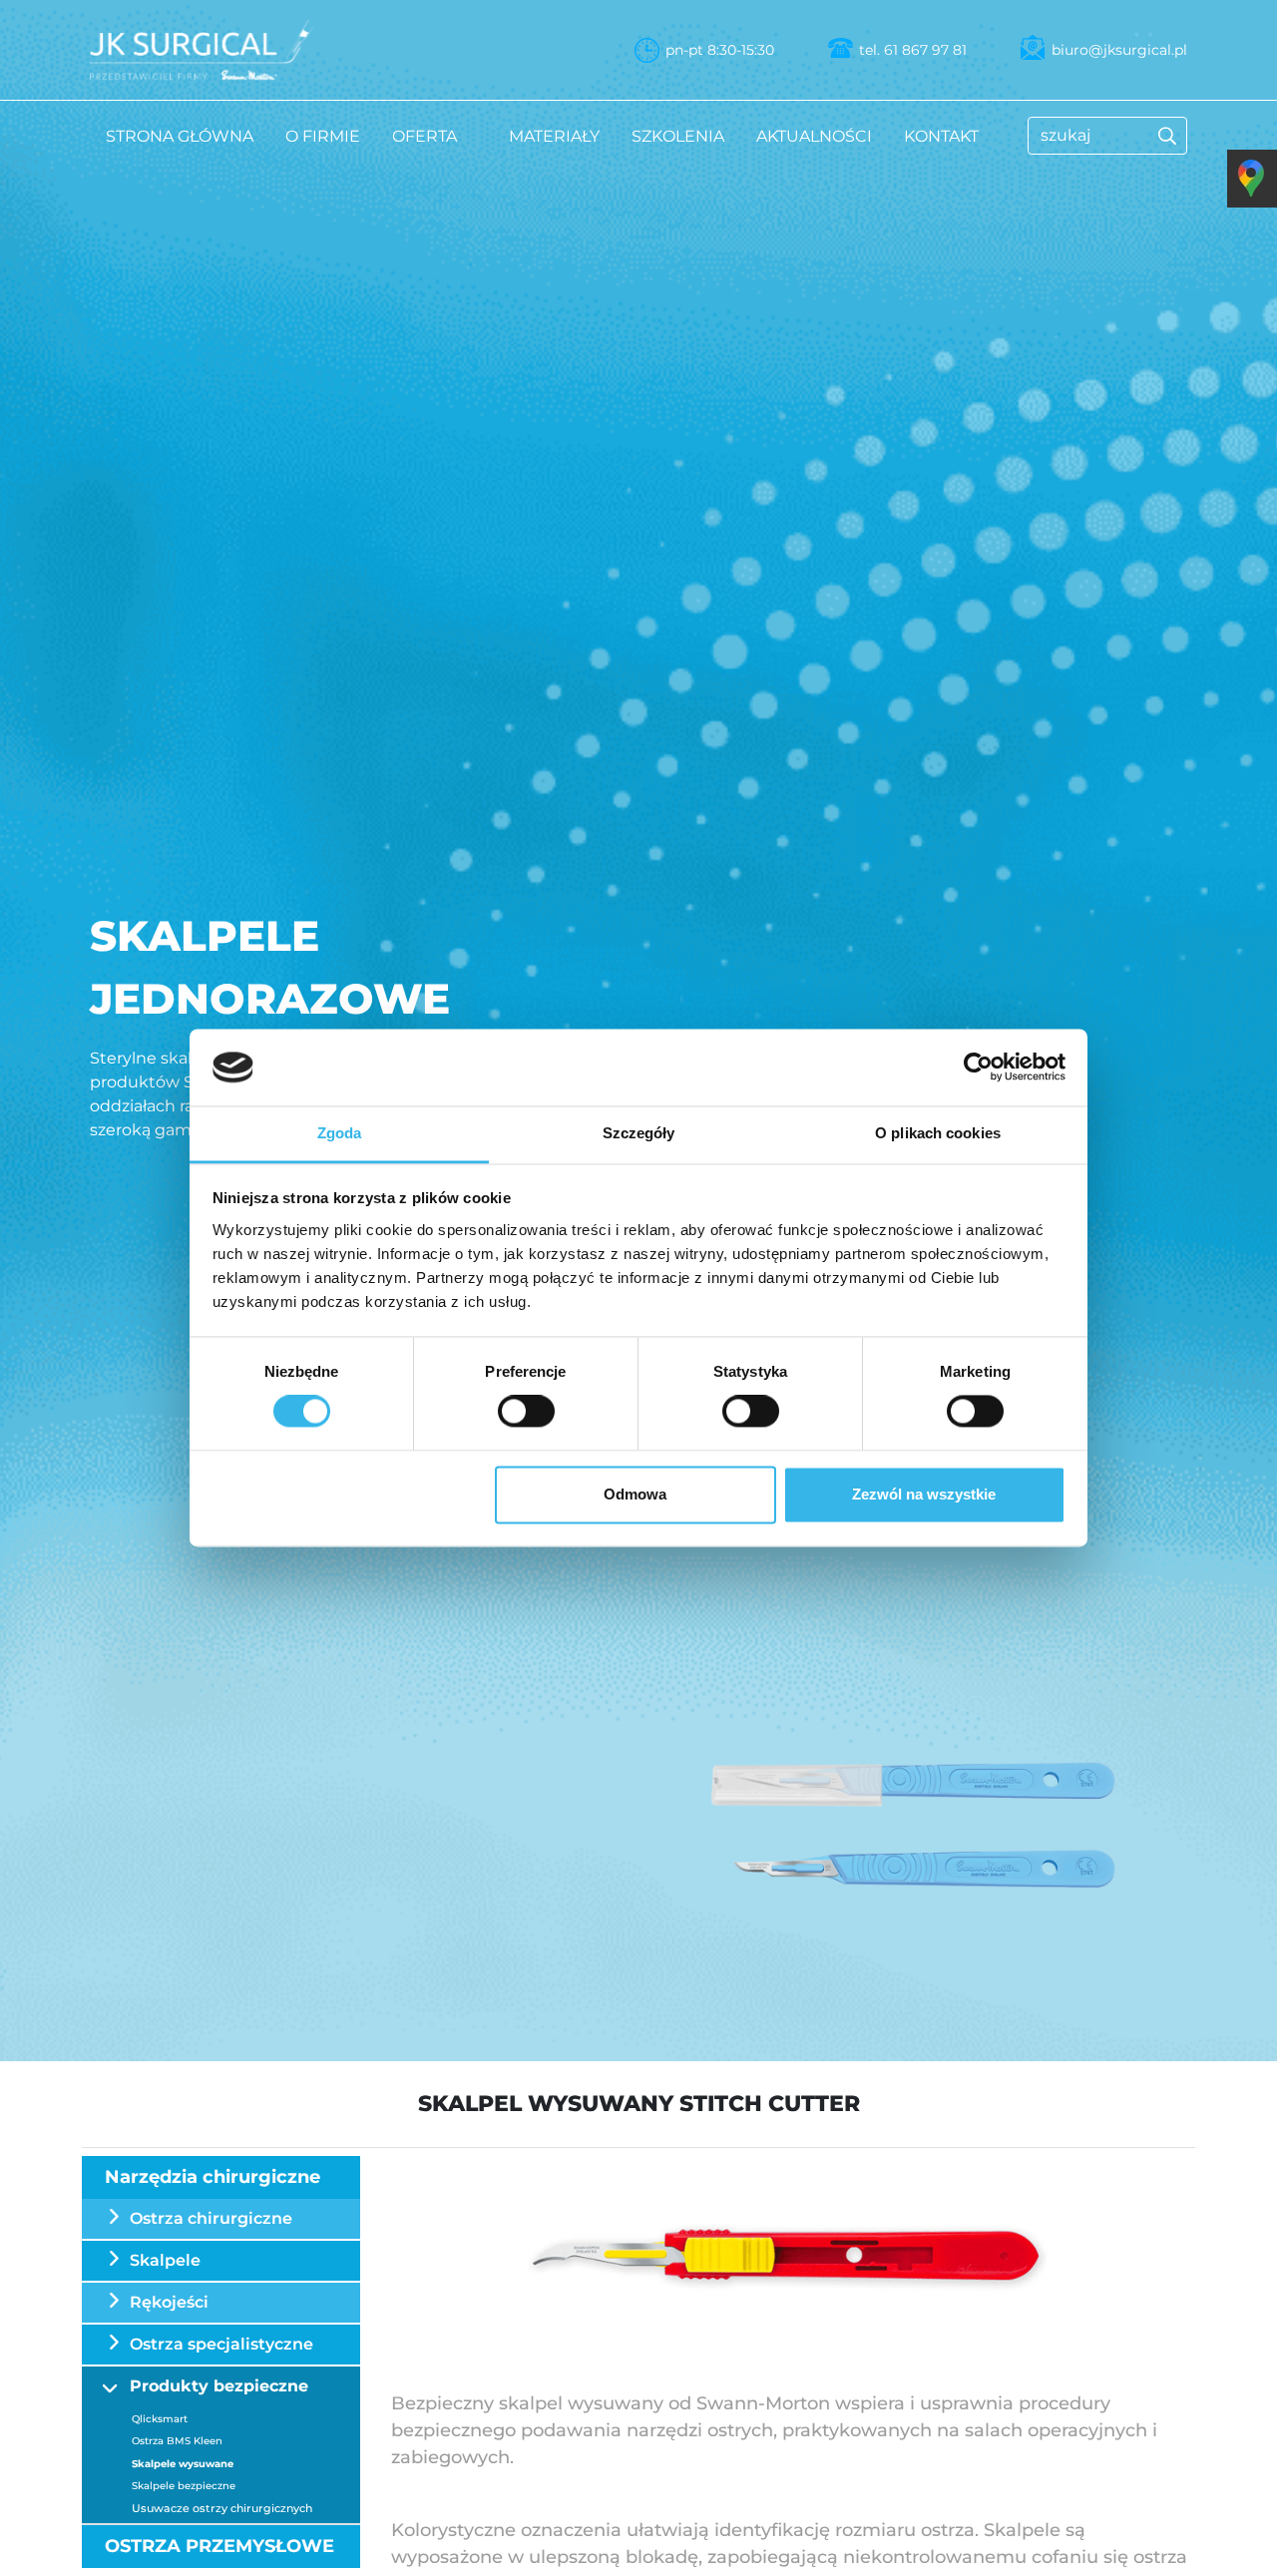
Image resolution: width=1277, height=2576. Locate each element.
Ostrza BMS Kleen (177, 2441)
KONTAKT (941, 136)
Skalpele (165, 2260)
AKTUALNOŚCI (814, 136)
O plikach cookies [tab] (938, 1133)
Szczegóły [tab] (639, 1133)
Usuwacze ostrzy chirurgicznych (222, 2508)
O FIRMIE (323, 136)
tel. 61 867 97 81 (913, 50)
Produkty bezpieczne (219, 2386)
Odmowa (635, 1494)
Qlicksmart (160, 2419)
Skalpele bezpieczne (184, 2486)
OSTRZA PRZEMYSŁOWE (219, 2546)
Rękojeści (169, 2302)
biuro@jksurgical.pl (1119, 50)
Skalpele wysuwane (183, 2464)
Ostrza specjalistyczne (221, 2344)
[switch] (526, 1412)
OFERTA (425, 136)
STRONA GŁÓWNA (180, 136)
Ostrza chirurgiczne (211, 2218)
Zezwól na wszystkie (924, 1494)
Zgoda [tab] (340, 1133)
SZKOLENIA (678, 136)
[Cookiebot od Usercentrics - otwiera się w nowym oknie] (978, 1068)
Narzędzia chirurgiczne (213, 2177)
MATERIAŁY (554, 136)
